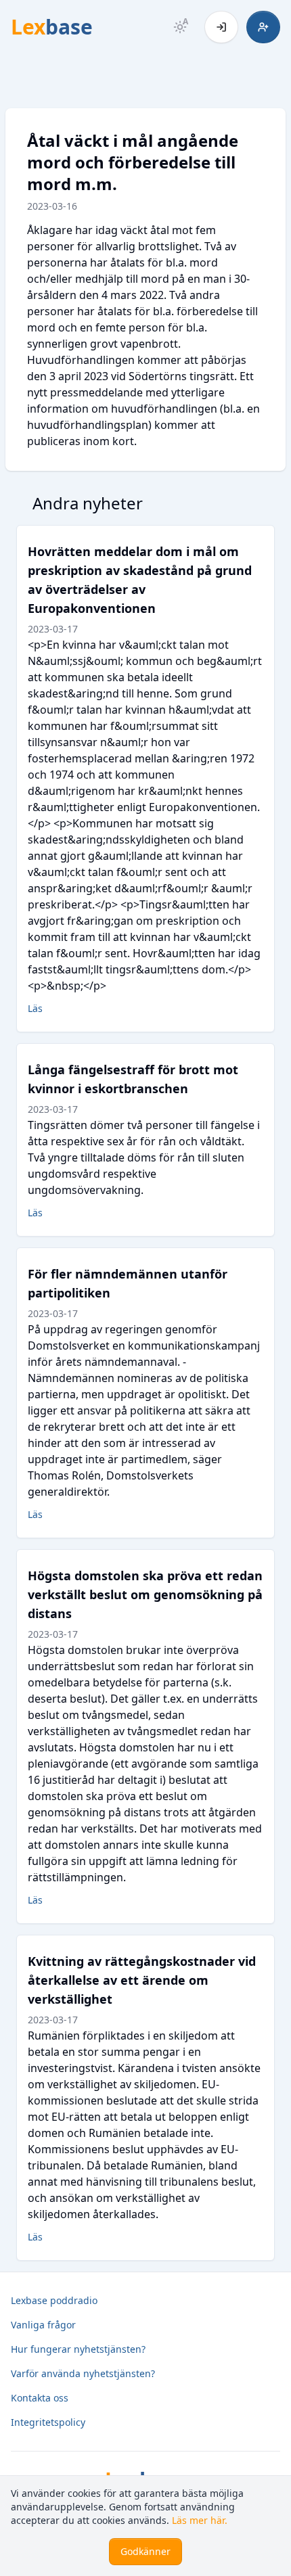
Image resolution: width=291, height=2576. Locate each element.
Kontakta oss (40, 2398)
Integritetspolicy (48, 2422)
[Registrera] (263, 27)
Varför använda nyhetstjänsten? (83, 2373)
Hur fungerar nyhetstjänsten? (78, 2349)
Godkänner (145, 2551)
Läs (35, 1008)
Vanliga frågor (43, 2325)
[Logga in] (221, 27)
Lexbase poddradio (54, 2300)
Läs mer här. (200, 2520)
